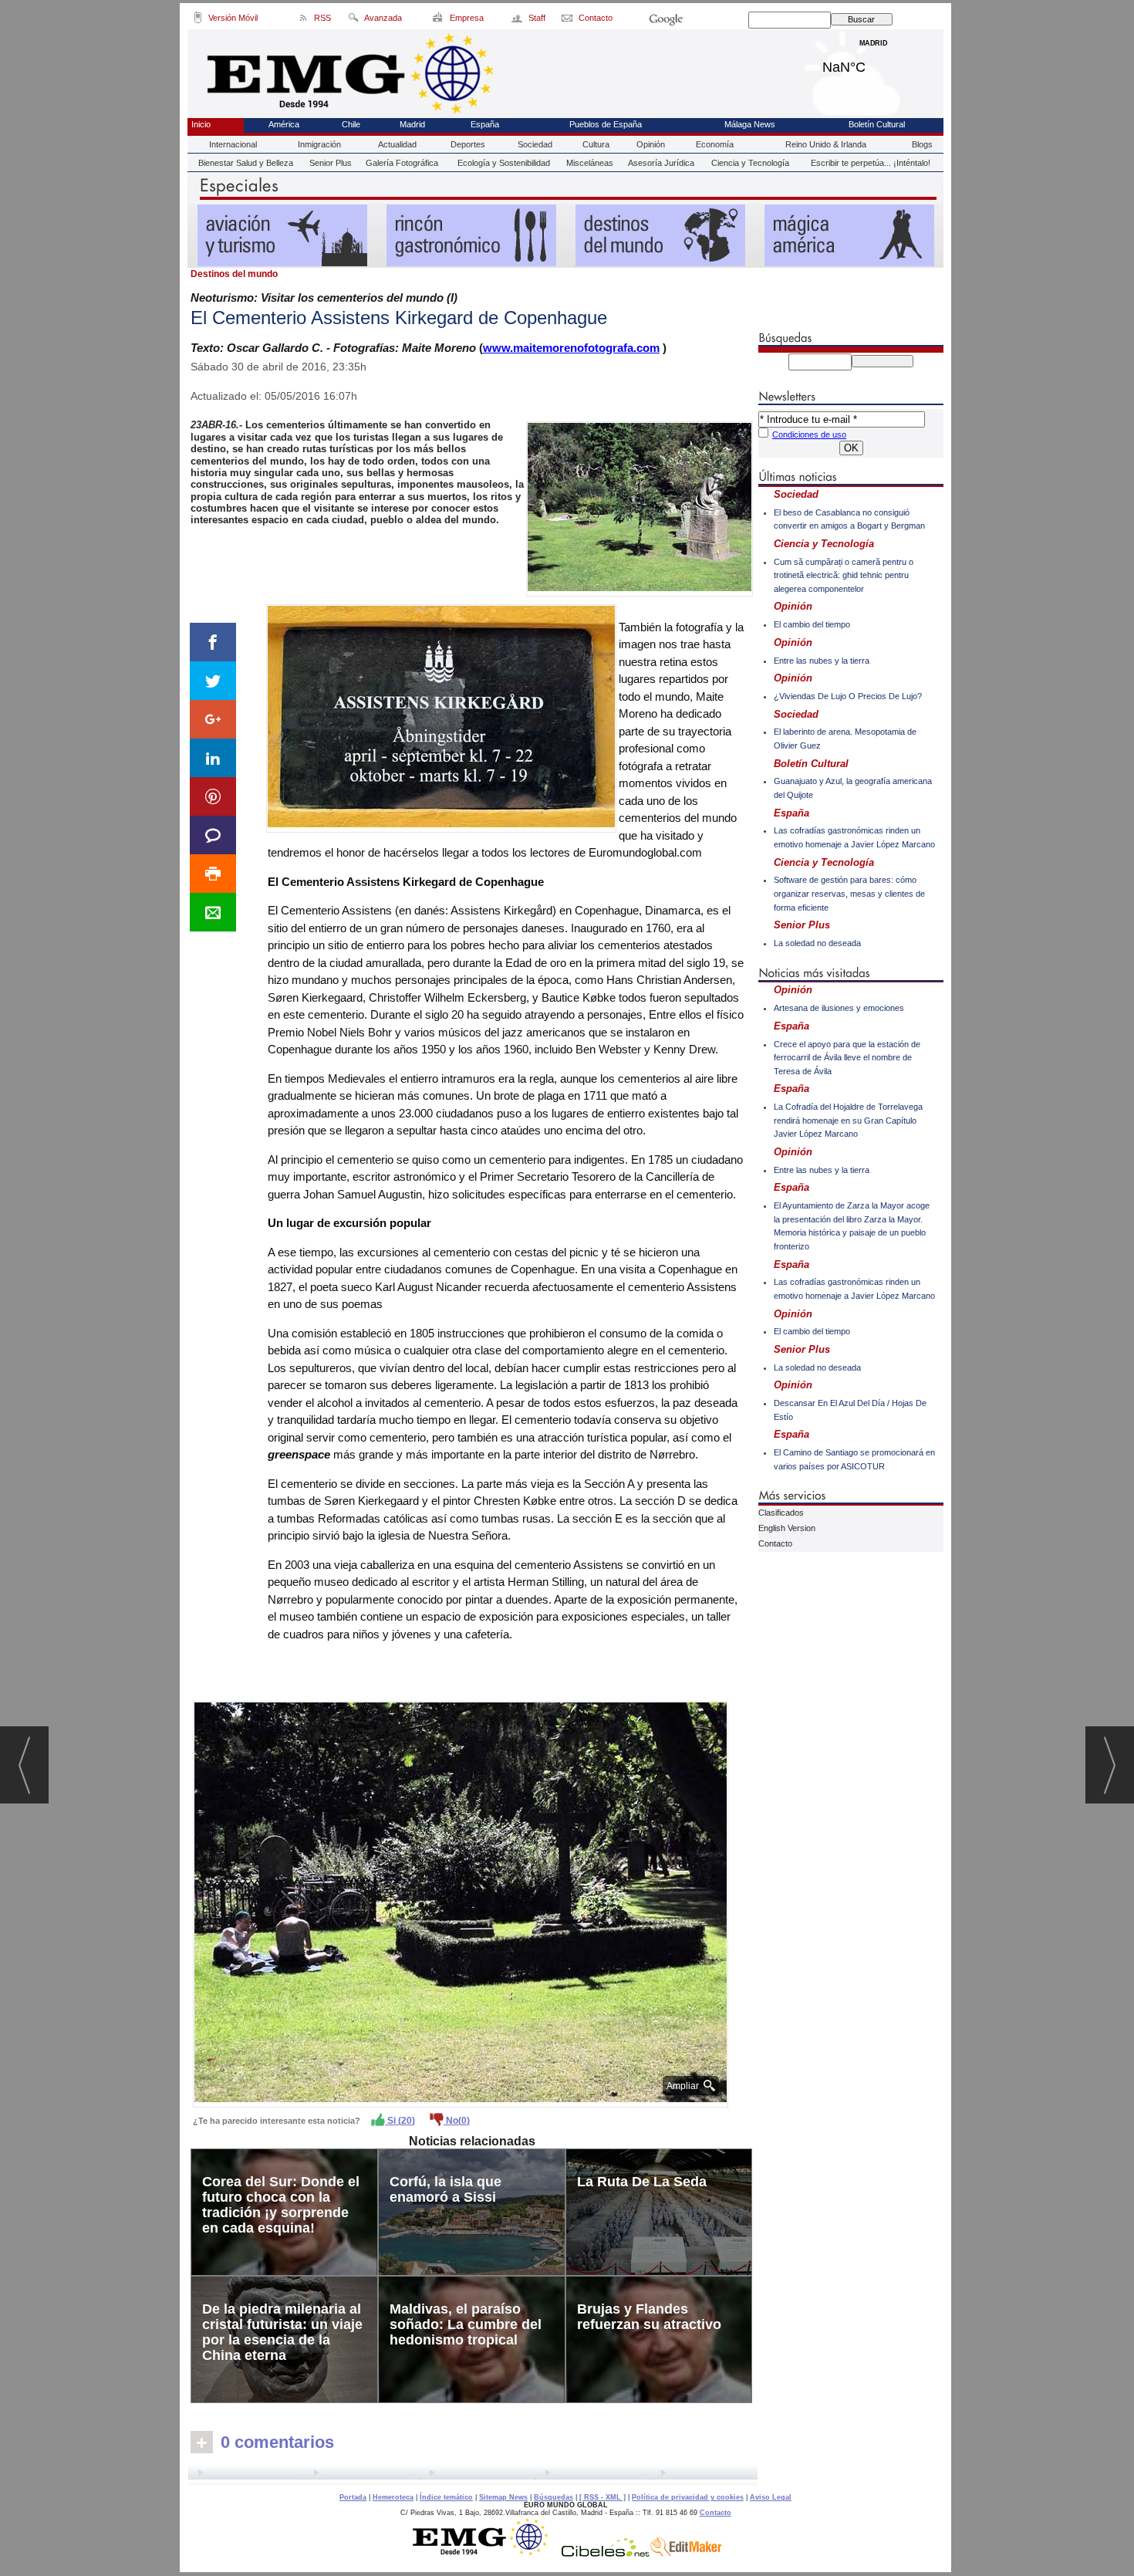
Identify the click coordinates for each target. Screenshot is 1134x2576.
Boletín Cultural (877, 124)
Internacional (233, 144)
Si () (400, 2121)
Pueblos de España (606, 124)
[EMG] (486, 2553)
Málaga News (750, 124)
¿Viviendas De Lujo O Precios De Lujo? (848, 696)
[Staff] (518, 20)
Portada (353, 2497)
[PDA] (198, 20)
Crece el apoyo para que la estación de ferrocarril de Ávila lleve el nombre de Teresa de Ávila (847, 1058)
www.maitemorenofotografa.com (571, 348)
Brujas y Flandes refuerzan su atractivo (649, 2317)
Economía (715, 144)
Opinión (651, 144)
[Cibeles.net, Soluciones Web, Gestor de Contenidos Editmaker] (606, 2553)
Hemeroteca (393, 2497)
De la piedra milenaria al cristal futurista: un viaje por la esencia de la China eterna (282, 2332)
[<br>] (473, 2475)
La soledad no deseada (817, 943)
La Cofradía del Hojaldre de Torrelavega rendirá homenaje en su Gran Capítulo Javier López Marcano (848, 1120)
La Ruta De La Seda (642, 2182)
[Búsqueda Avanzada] (353, 20)
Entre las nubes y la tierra (822, 661)
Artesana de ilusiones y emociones (839, 1008)
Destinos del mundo (234, 274)
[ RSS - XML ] (602, 2497)
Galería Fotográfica (402, 163)
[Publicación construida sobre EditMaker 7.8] (686, 2553)
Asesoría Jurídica (661, 163)
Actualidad (397, 144)
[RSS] (304, 20)
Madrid (874, 63)
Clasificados (781, 1513)
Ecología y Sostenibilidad (504, 163)
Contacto (775, 1543)
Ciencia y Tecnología (750, 163)
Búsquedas (553, 2497)
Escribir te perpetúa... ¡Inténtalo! (871, 163)
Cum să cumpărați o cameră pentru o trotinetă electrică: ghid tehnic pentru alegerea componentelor (844, 575)
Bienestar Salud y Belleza (246, 163)
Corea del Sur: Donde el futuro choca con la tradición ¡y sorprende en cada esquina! (281, 2205)
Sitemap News (503, 2497)
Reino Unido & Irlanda (826, 144)
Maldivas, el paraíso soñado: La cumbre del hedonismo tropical (466, 2324)
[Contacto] (568, 20)
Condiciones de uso (809, 434)
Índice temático (446, 2497)
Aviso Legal (771, 2497)
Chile (351, 124)
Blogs (922, 144)
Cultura (596, 144)
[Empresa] (439, 20)
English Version (787, 1528)
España (485, 124)
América (284, 124)
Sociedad (535, 144)
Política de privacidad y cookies (688, 2497)
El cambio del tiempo (812, 624)
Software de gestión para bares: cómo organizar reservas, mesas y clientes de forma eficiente (849, 893)
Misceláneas (590, 163)
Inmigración (319, 144)
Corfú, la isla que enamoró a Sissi (445, 2189)
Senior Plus (331, 163)
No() (457, 2121)
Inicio (201, 124)
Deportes (468, 144)
